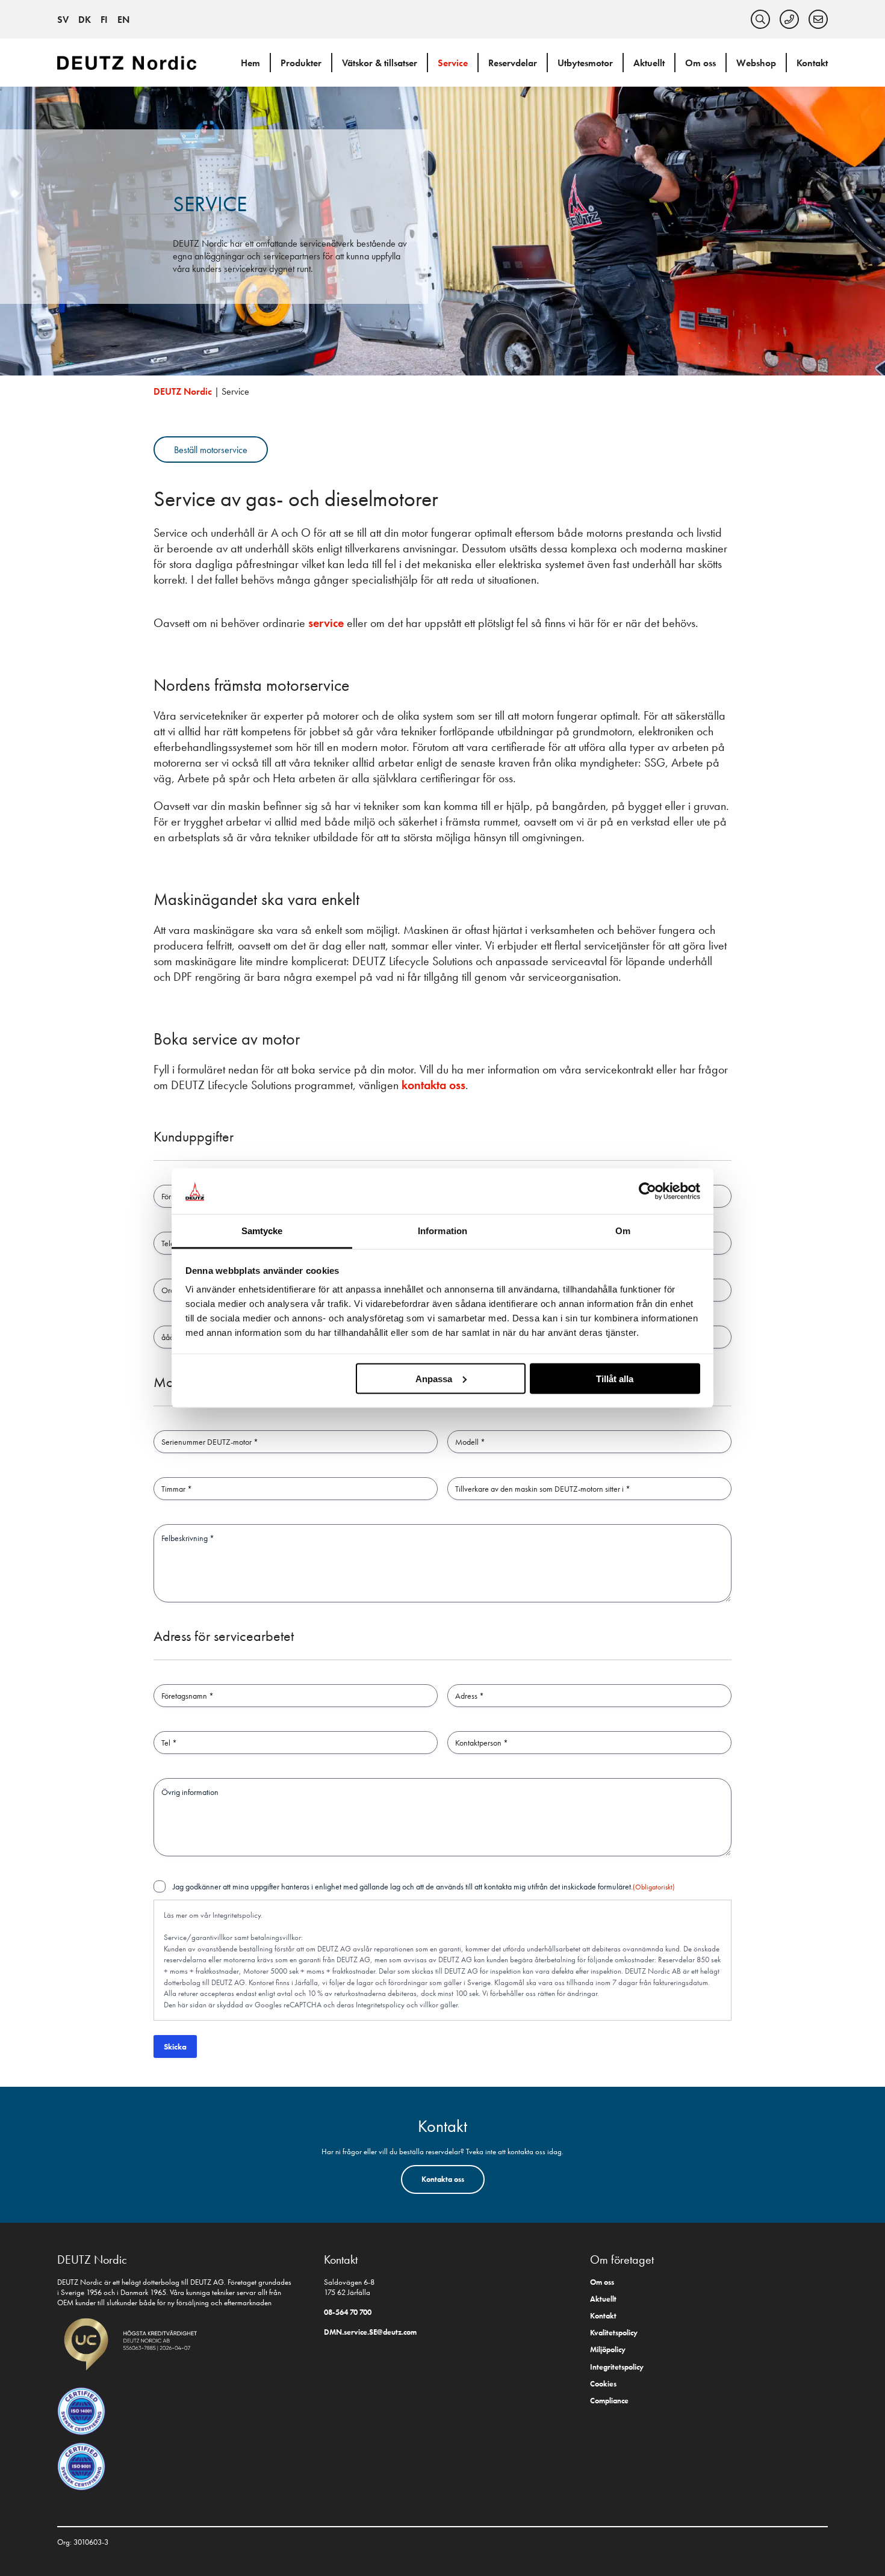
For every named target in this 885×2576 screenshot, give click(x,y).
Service (453, 63)
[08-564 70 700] (789, 19)
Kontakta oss (443, 2179)
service (328, 623)
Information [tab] (442, 1231)
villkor (429, 2005)
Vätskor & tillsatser (380, 63)
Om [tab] (623, 1231)
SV (63, 20)
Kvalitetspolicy (614, 2333)
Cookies (603, 2384)
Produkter (301, 63)
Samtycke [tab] (262, 1231)
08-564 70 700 (348, 2312)
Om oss (700, 63)
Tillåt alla (615, 1378)
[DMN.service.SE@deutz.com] (818, 19)
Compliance (609, 2401)
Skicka (175, 2046)
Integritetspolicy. (238, 1915)
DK (85, 20)
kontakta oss (433, 1085)
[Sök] (760, 19)
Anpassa (434, 1378)
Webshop (756, 63)
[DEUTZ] (129, 62)
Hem (250, 63)
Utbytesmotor (585, 63)
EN (123, 20)
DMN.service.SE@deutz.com (370, 2332)
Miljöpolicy (608, 2349)
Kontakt (812, 63)
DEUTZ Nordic (183, 391)
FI (104, 20)
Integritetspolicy (380, 2005)
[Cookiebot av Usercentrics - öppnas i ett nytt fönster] (647, 1191)
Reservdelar (513, 63)
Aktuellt (649, 63)
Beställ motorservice (211, 450)
